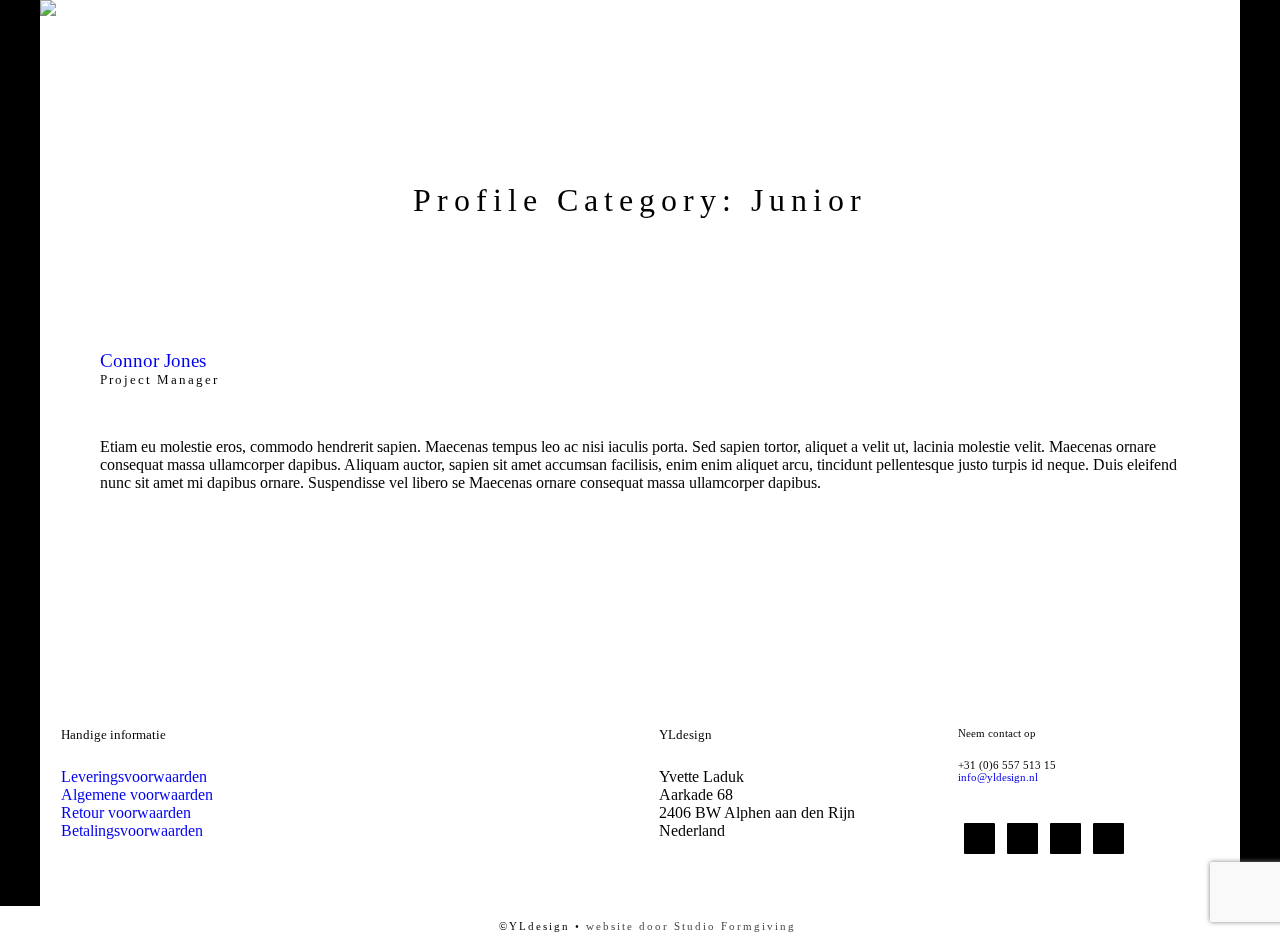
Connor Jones (153, 360)
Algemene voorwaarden (137, 794)
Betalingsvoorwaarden (132, 830)
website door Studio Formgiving (691, 926)
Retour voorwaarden (126, 812)
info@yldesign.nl (998, 777)
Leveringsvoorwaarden (134, 776)
